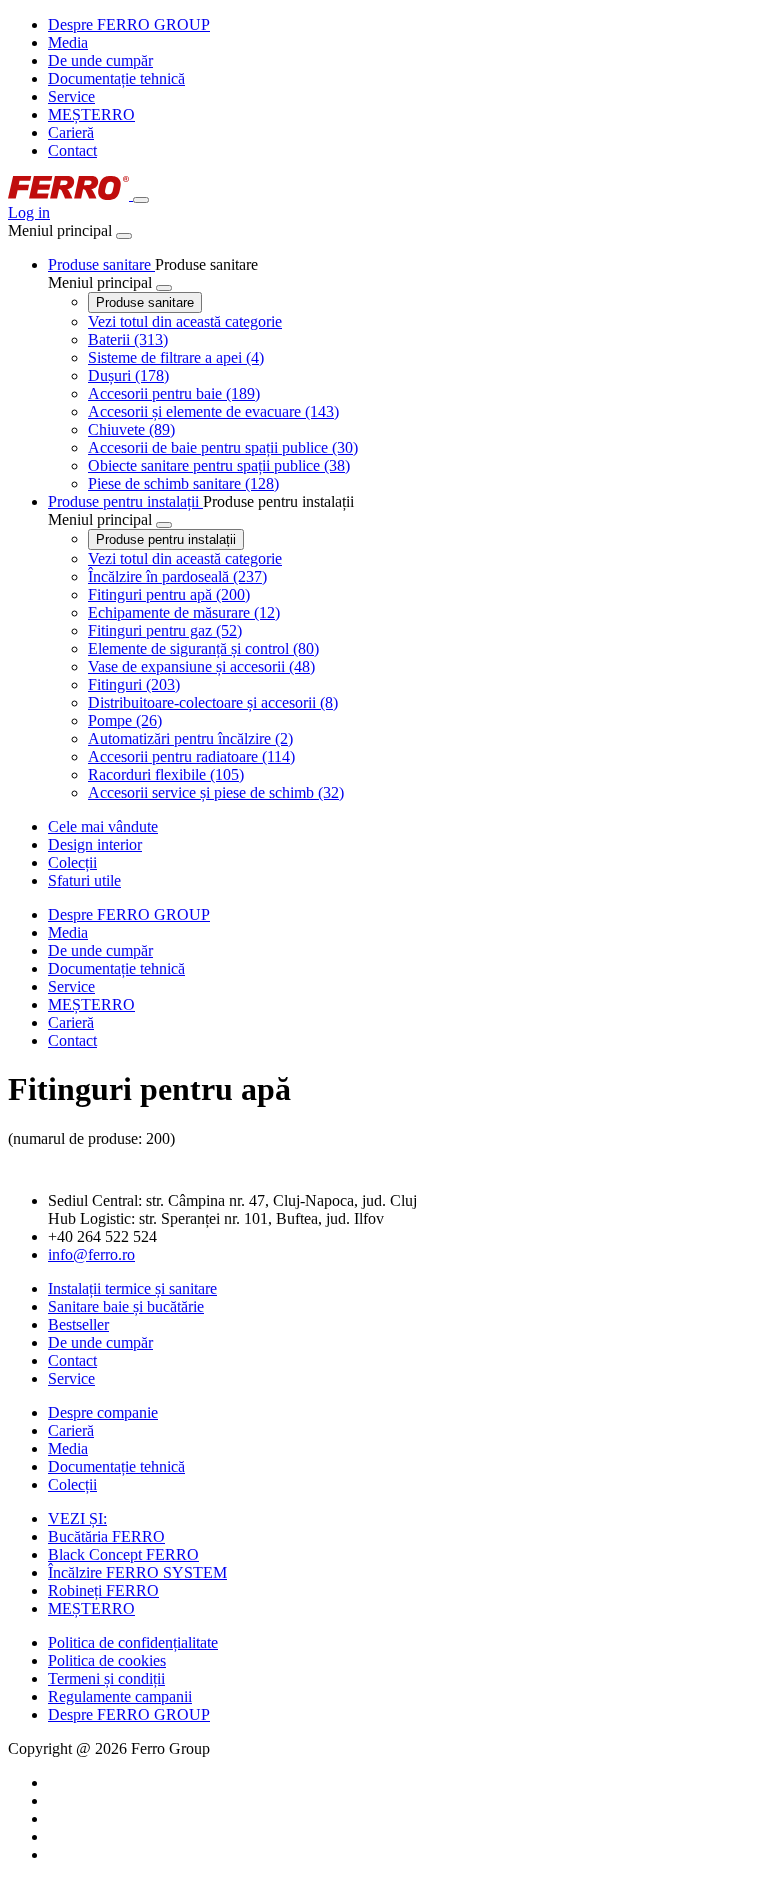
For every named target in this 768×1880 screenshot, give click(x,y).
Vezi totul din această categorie (185, 321)
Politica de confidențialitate (133, 1642)
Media (68, 42)
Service (71, 96)
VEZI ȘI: (77, 1518)
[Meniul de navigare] (141, 200)
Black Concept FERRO (123, 1554)
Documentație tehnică (116, 78)
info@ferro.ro (91, 1254)
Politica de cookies (107, 1660)
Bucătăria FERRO (106, 1536)
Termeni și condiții (106, 1678)
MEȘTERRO (91, 114)
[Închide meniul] (124, 236)
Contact (72, 150)
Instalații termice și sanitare (132, 1288)
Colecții (72, 1484)
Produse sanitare (145, 302)
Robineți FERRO (103, 1590)
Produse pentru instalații (166, 539)
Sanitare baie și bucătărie (126, 1306)
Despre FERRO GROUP (129, 24)
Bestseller (78, 1324)
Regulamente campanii (120, 1696)
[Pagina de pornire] (70, 194)
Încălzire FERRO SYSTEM (137, 1572)
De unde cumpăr (100, 60)
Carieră (71, 132)
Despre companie (103, 1412)
